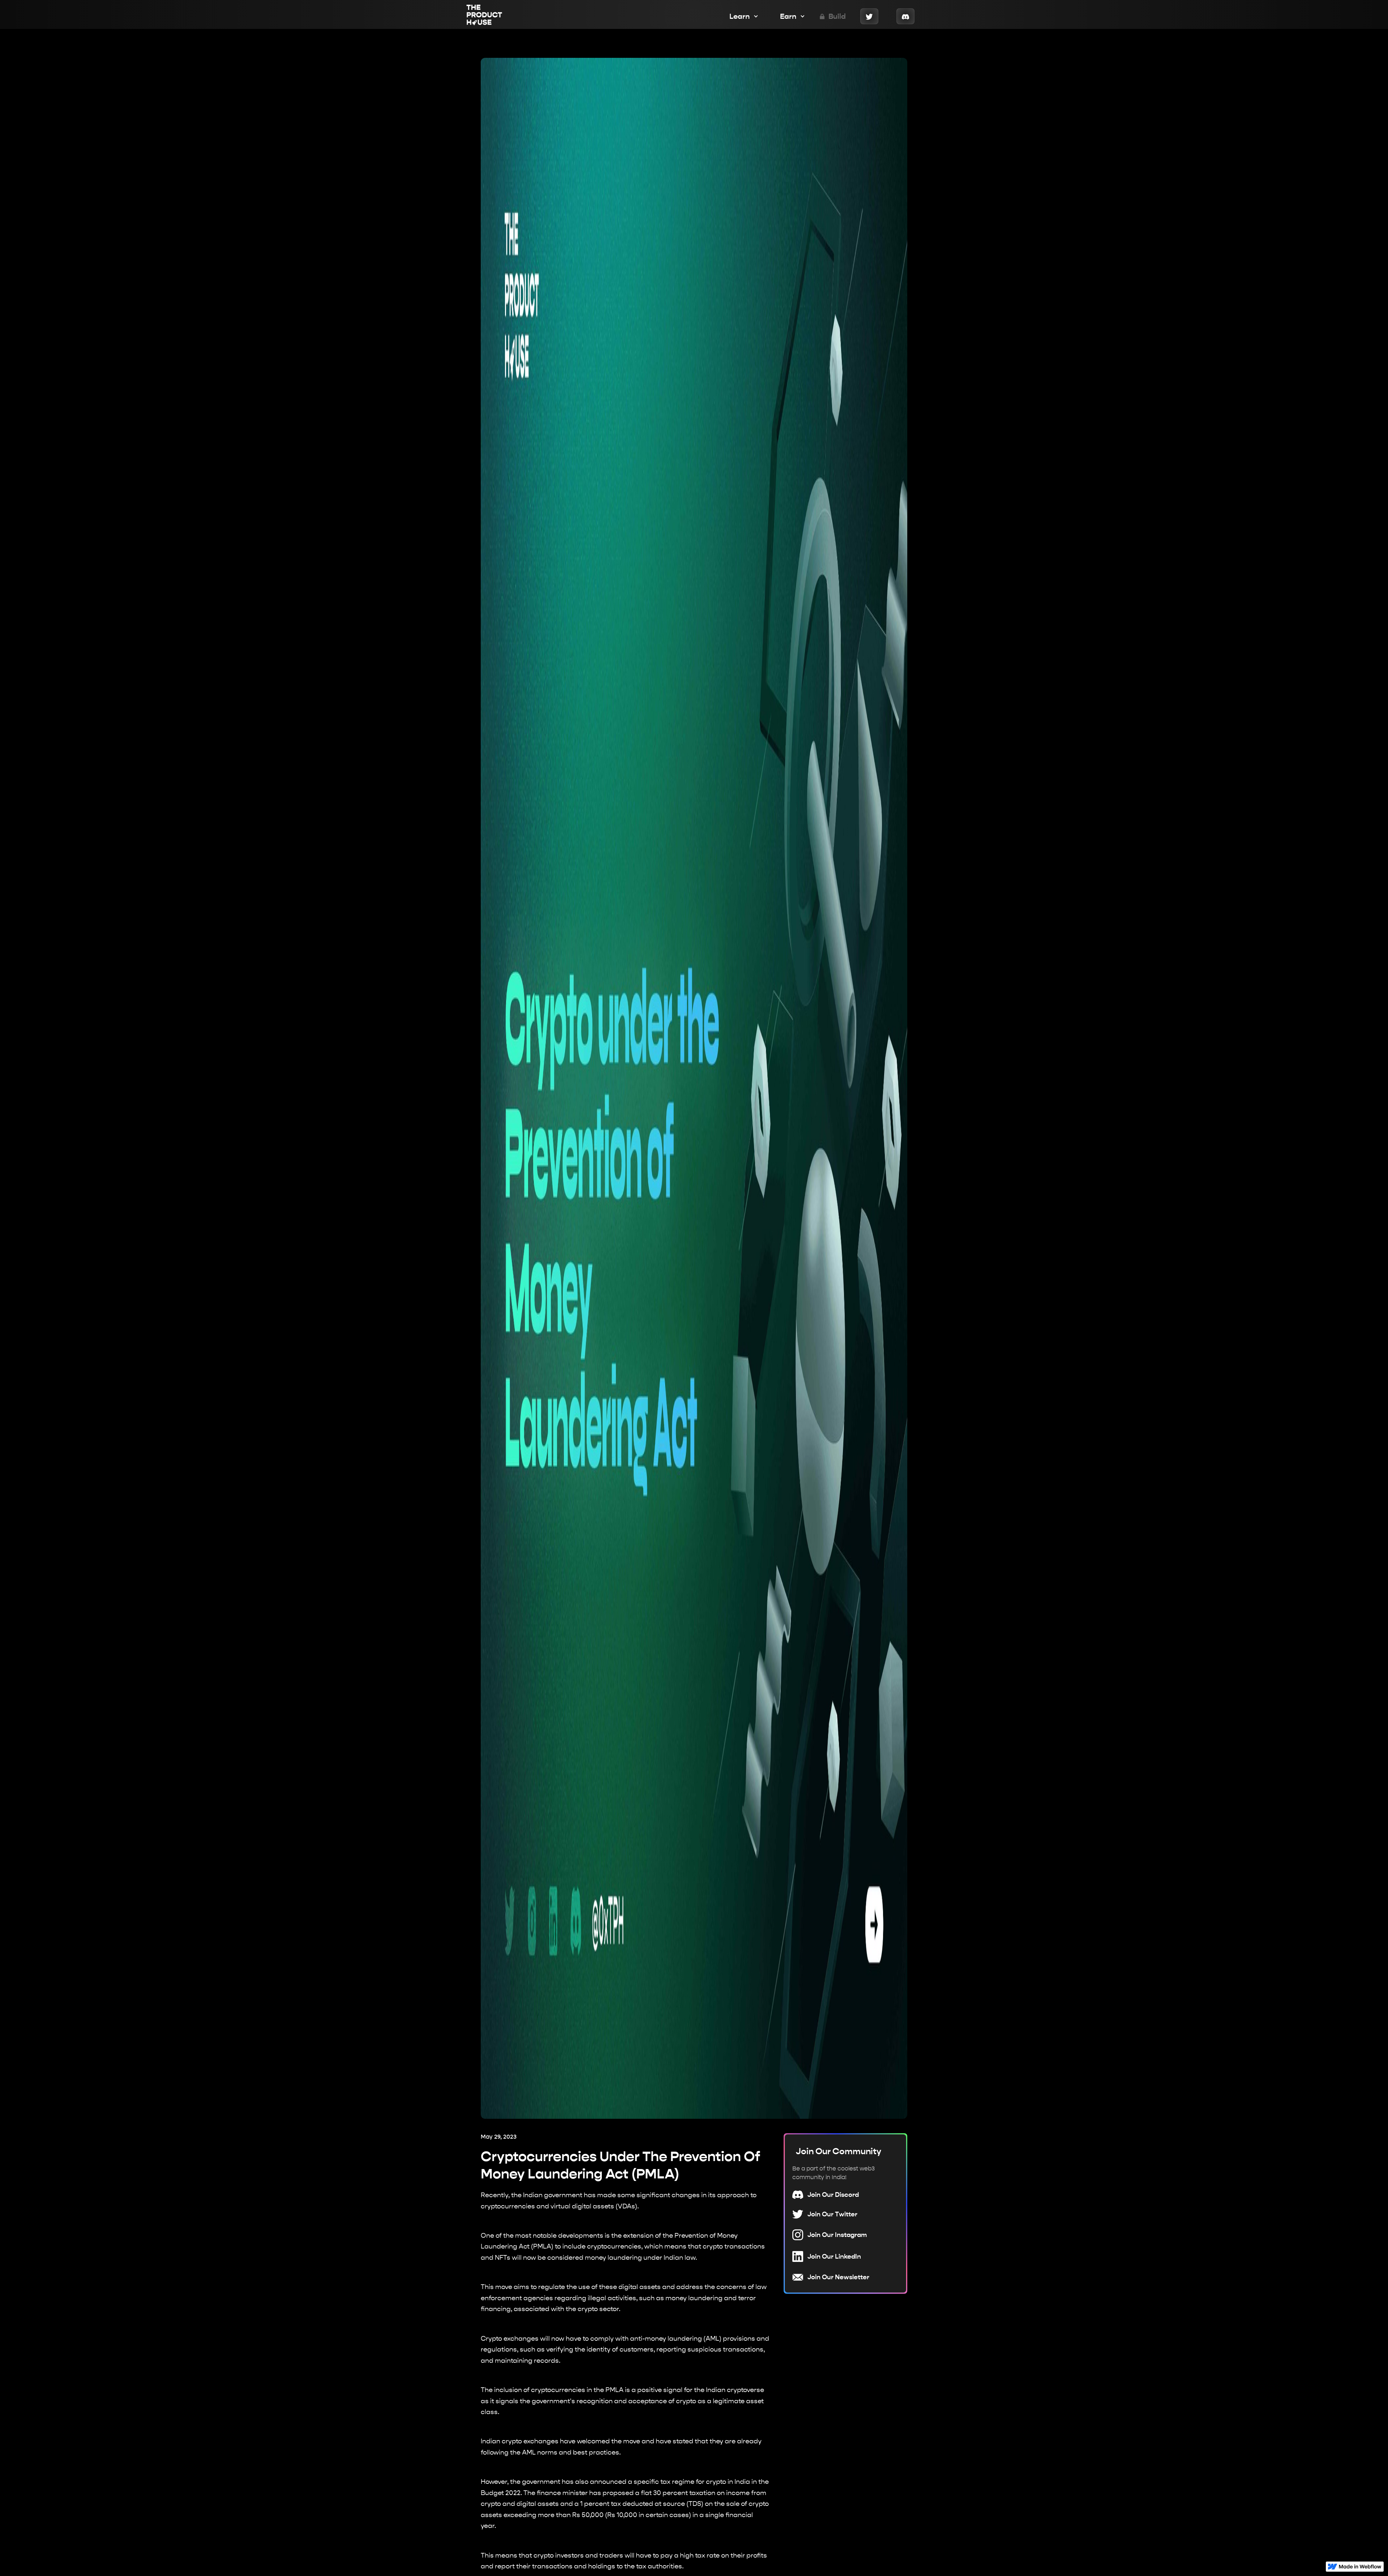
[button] (740, 16)
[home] (484, 16)
